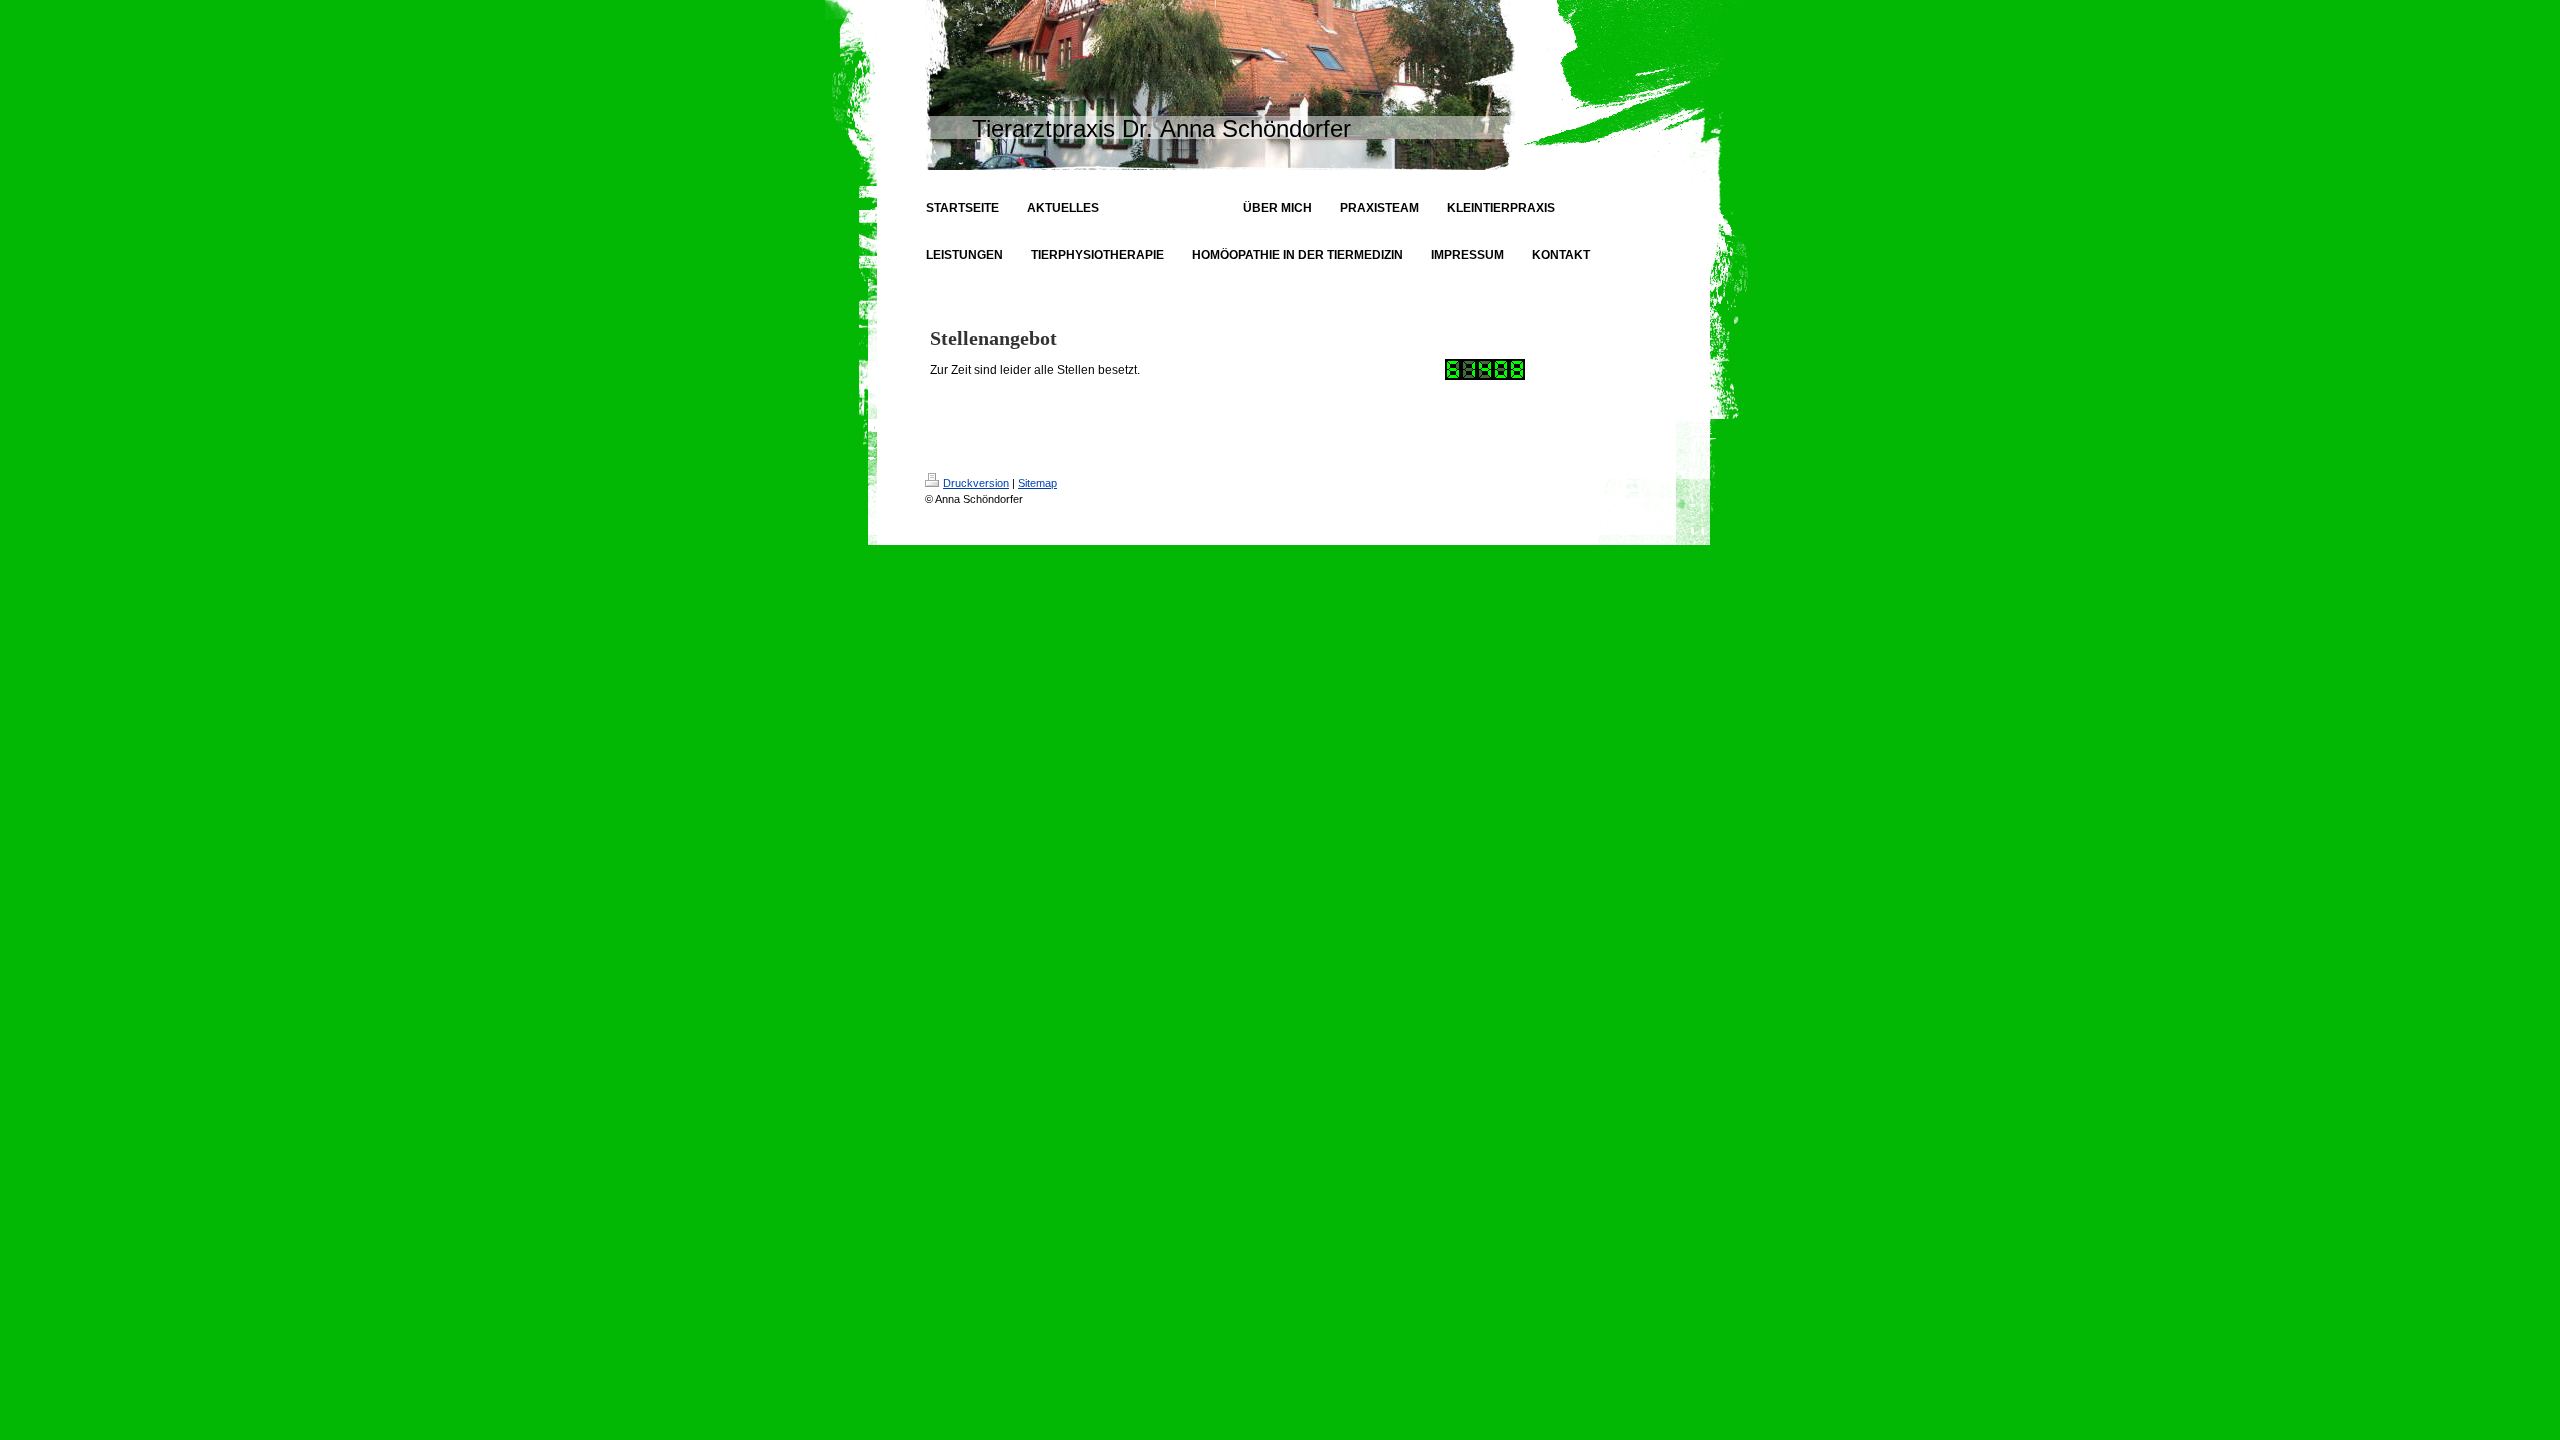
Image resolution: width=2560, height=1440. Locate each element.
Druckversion (976, 483)
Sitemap (1037, 483)
